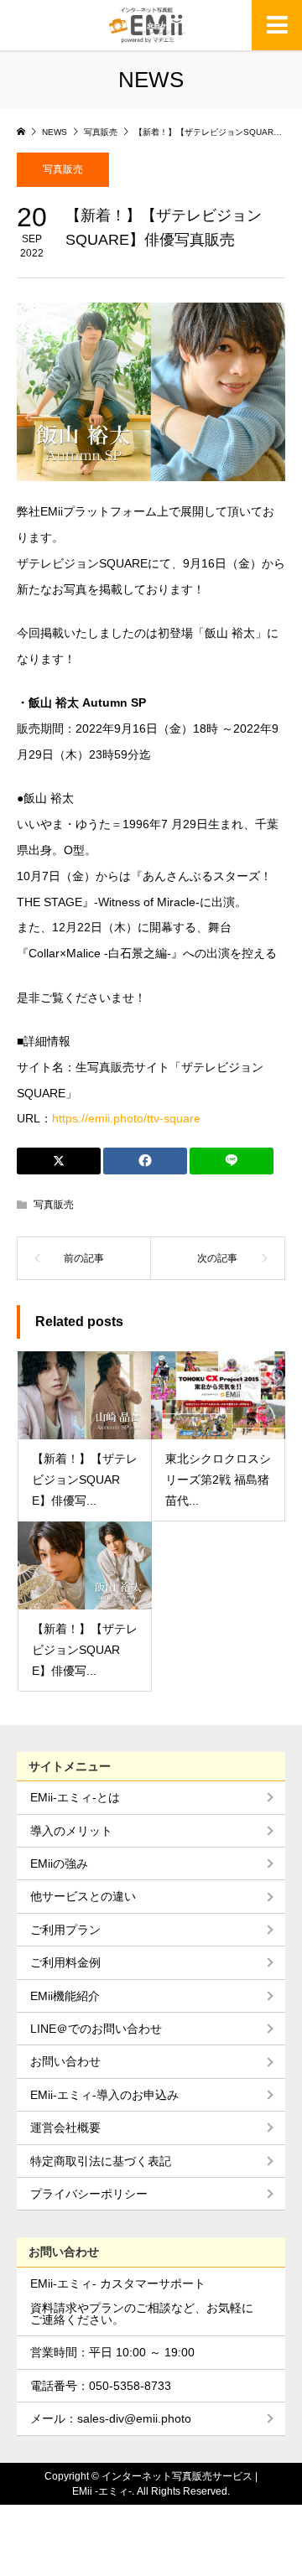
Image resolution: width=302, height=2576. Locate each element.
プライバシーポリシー (89, 2194)
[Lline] (232, 1161)
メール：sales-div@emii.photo (111, 2418)
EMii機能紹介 (65, 1996)
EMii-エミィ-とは (75, 1797)
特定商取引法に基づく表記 (101, 2161)
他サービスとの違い (83, 1896)
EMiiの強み (59, 1863)
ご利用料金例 (65, 1962)
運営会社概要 (65, 2128)
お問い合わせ (65, 2061)
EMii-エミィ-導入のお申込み (104, 2095)
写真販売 (63, 169)
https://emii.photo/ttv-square (126, 1118)
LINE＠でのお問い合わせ (96, 2029)
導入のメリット (71, 1831)
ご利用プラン (65, 1930)
